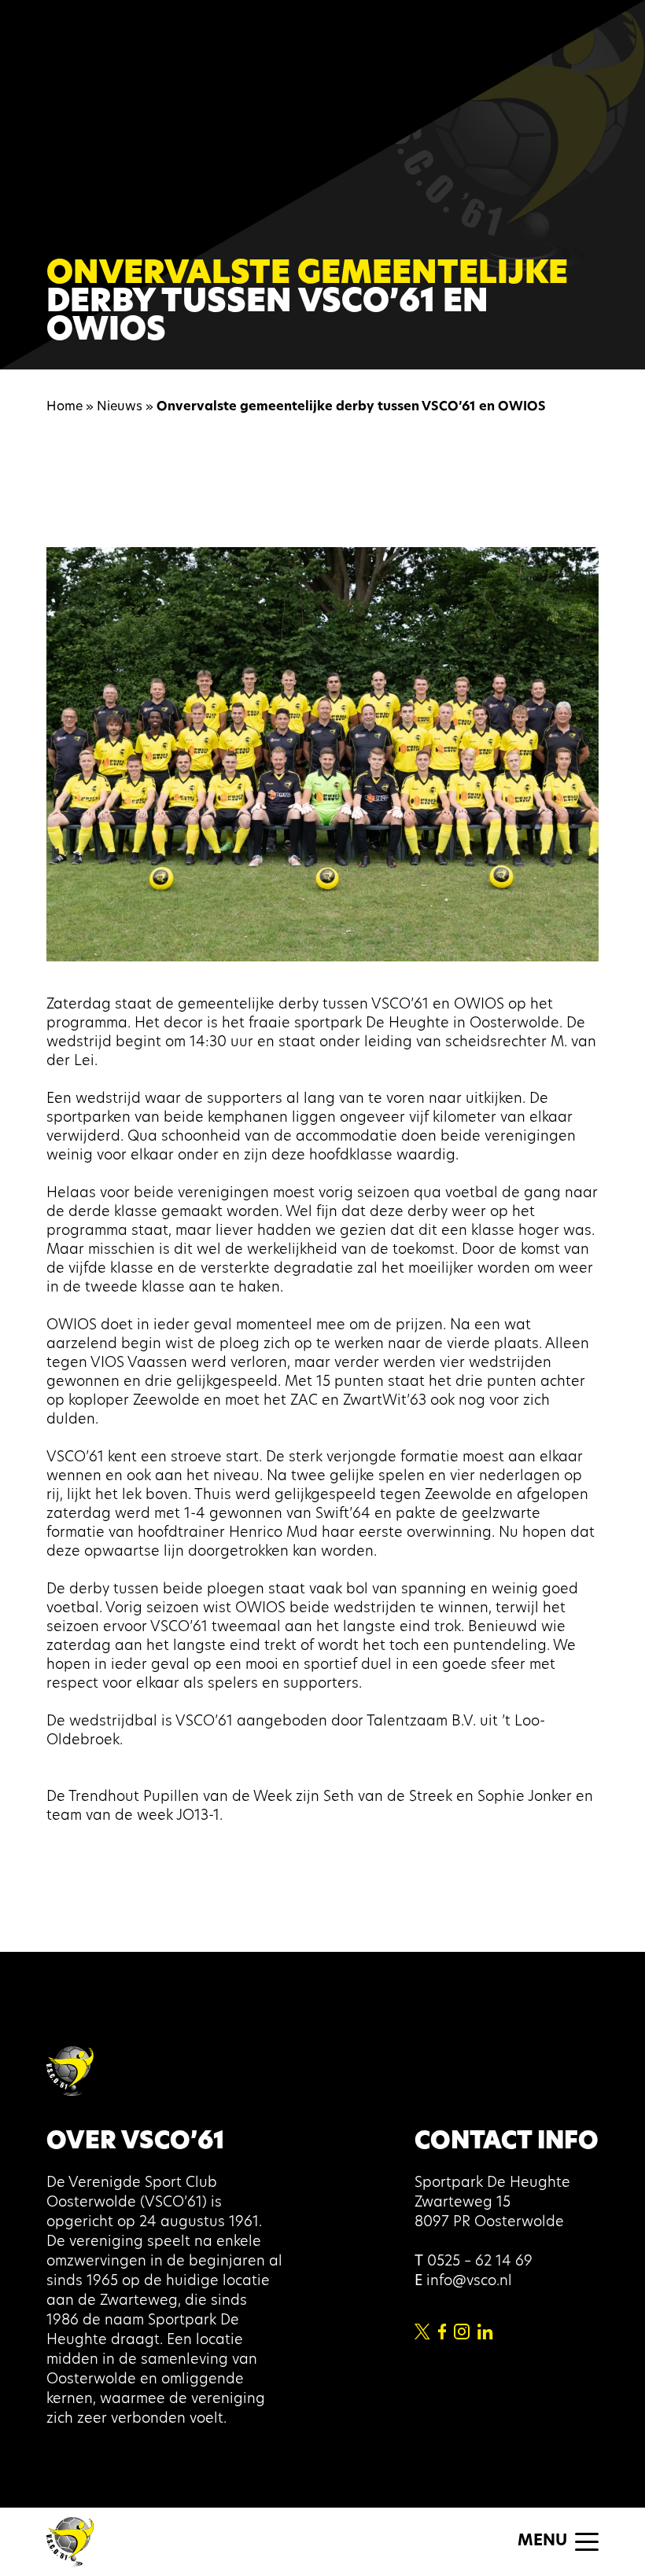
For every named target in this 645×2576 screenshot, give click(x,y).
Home (64, 407)
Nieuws (120, 407)
